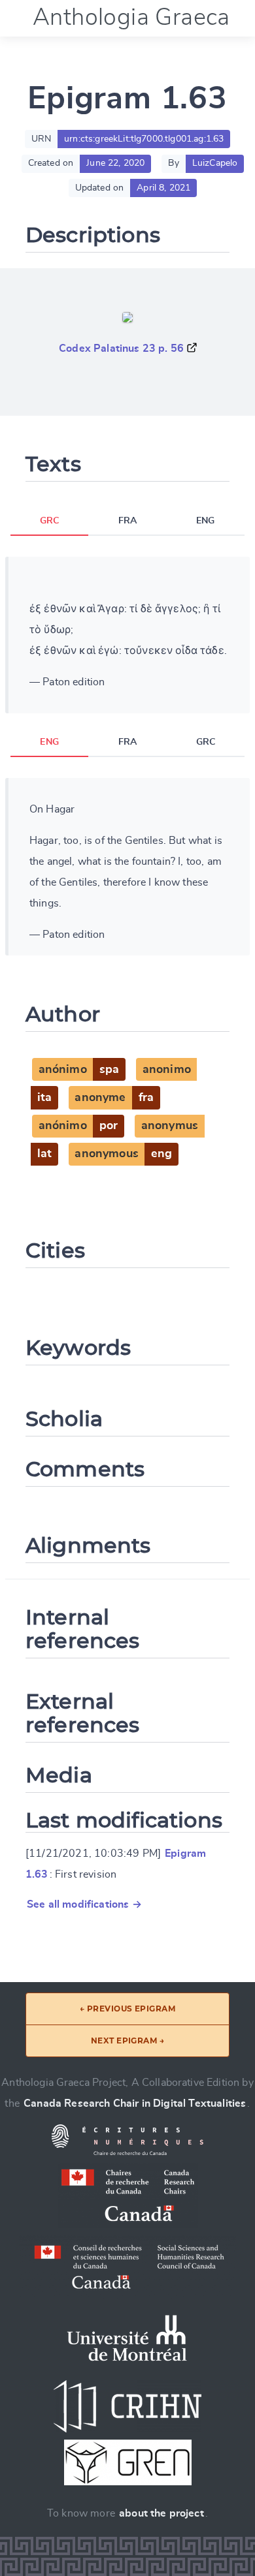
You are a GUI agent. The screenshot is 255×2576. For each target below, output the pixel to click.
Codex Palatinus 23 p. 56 (121, 349)
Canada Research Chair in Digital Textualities (135, 2103)
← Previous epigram (128, 2009)
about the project (161, 2513)
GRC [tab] (49, 521)
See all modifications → (84, 1904)
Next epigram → (128, 2041)
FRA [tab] (127, 521)
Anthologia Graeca (131, 18)
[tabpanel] (127, 635)
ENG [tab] (205, 521)
